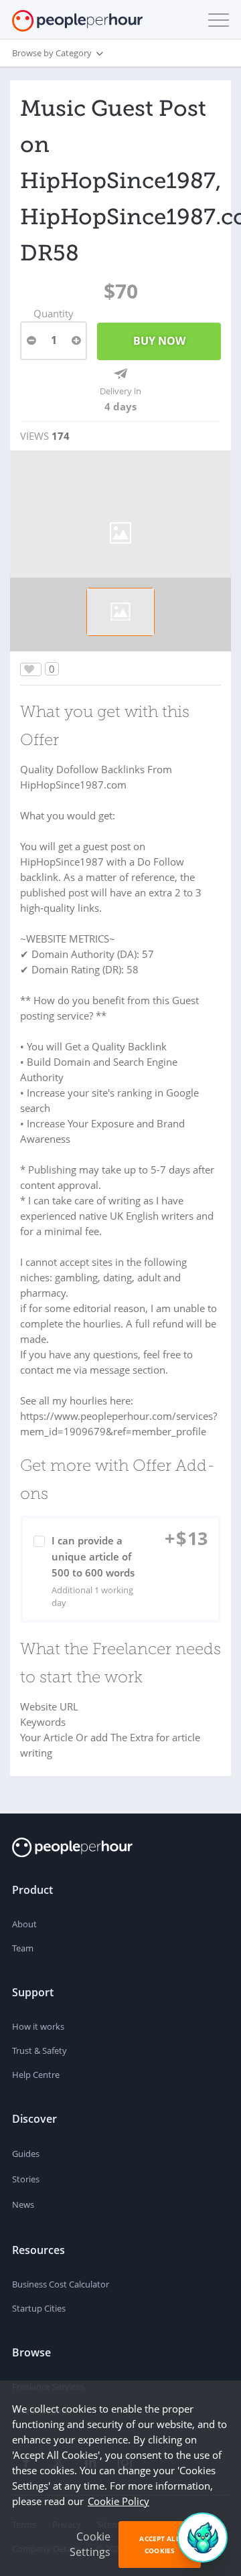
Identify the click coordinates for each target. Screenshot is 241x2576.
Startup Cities (39, 2308)
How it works (38, 2026)
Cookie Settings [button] (90, 2544)
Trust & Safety (39, 2050)
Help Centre (36, 2075)
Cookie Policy (118, 2501)
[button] (216, 20)
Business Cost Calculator (61, 2284)
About (24, 1924)
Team (23, 1948)
